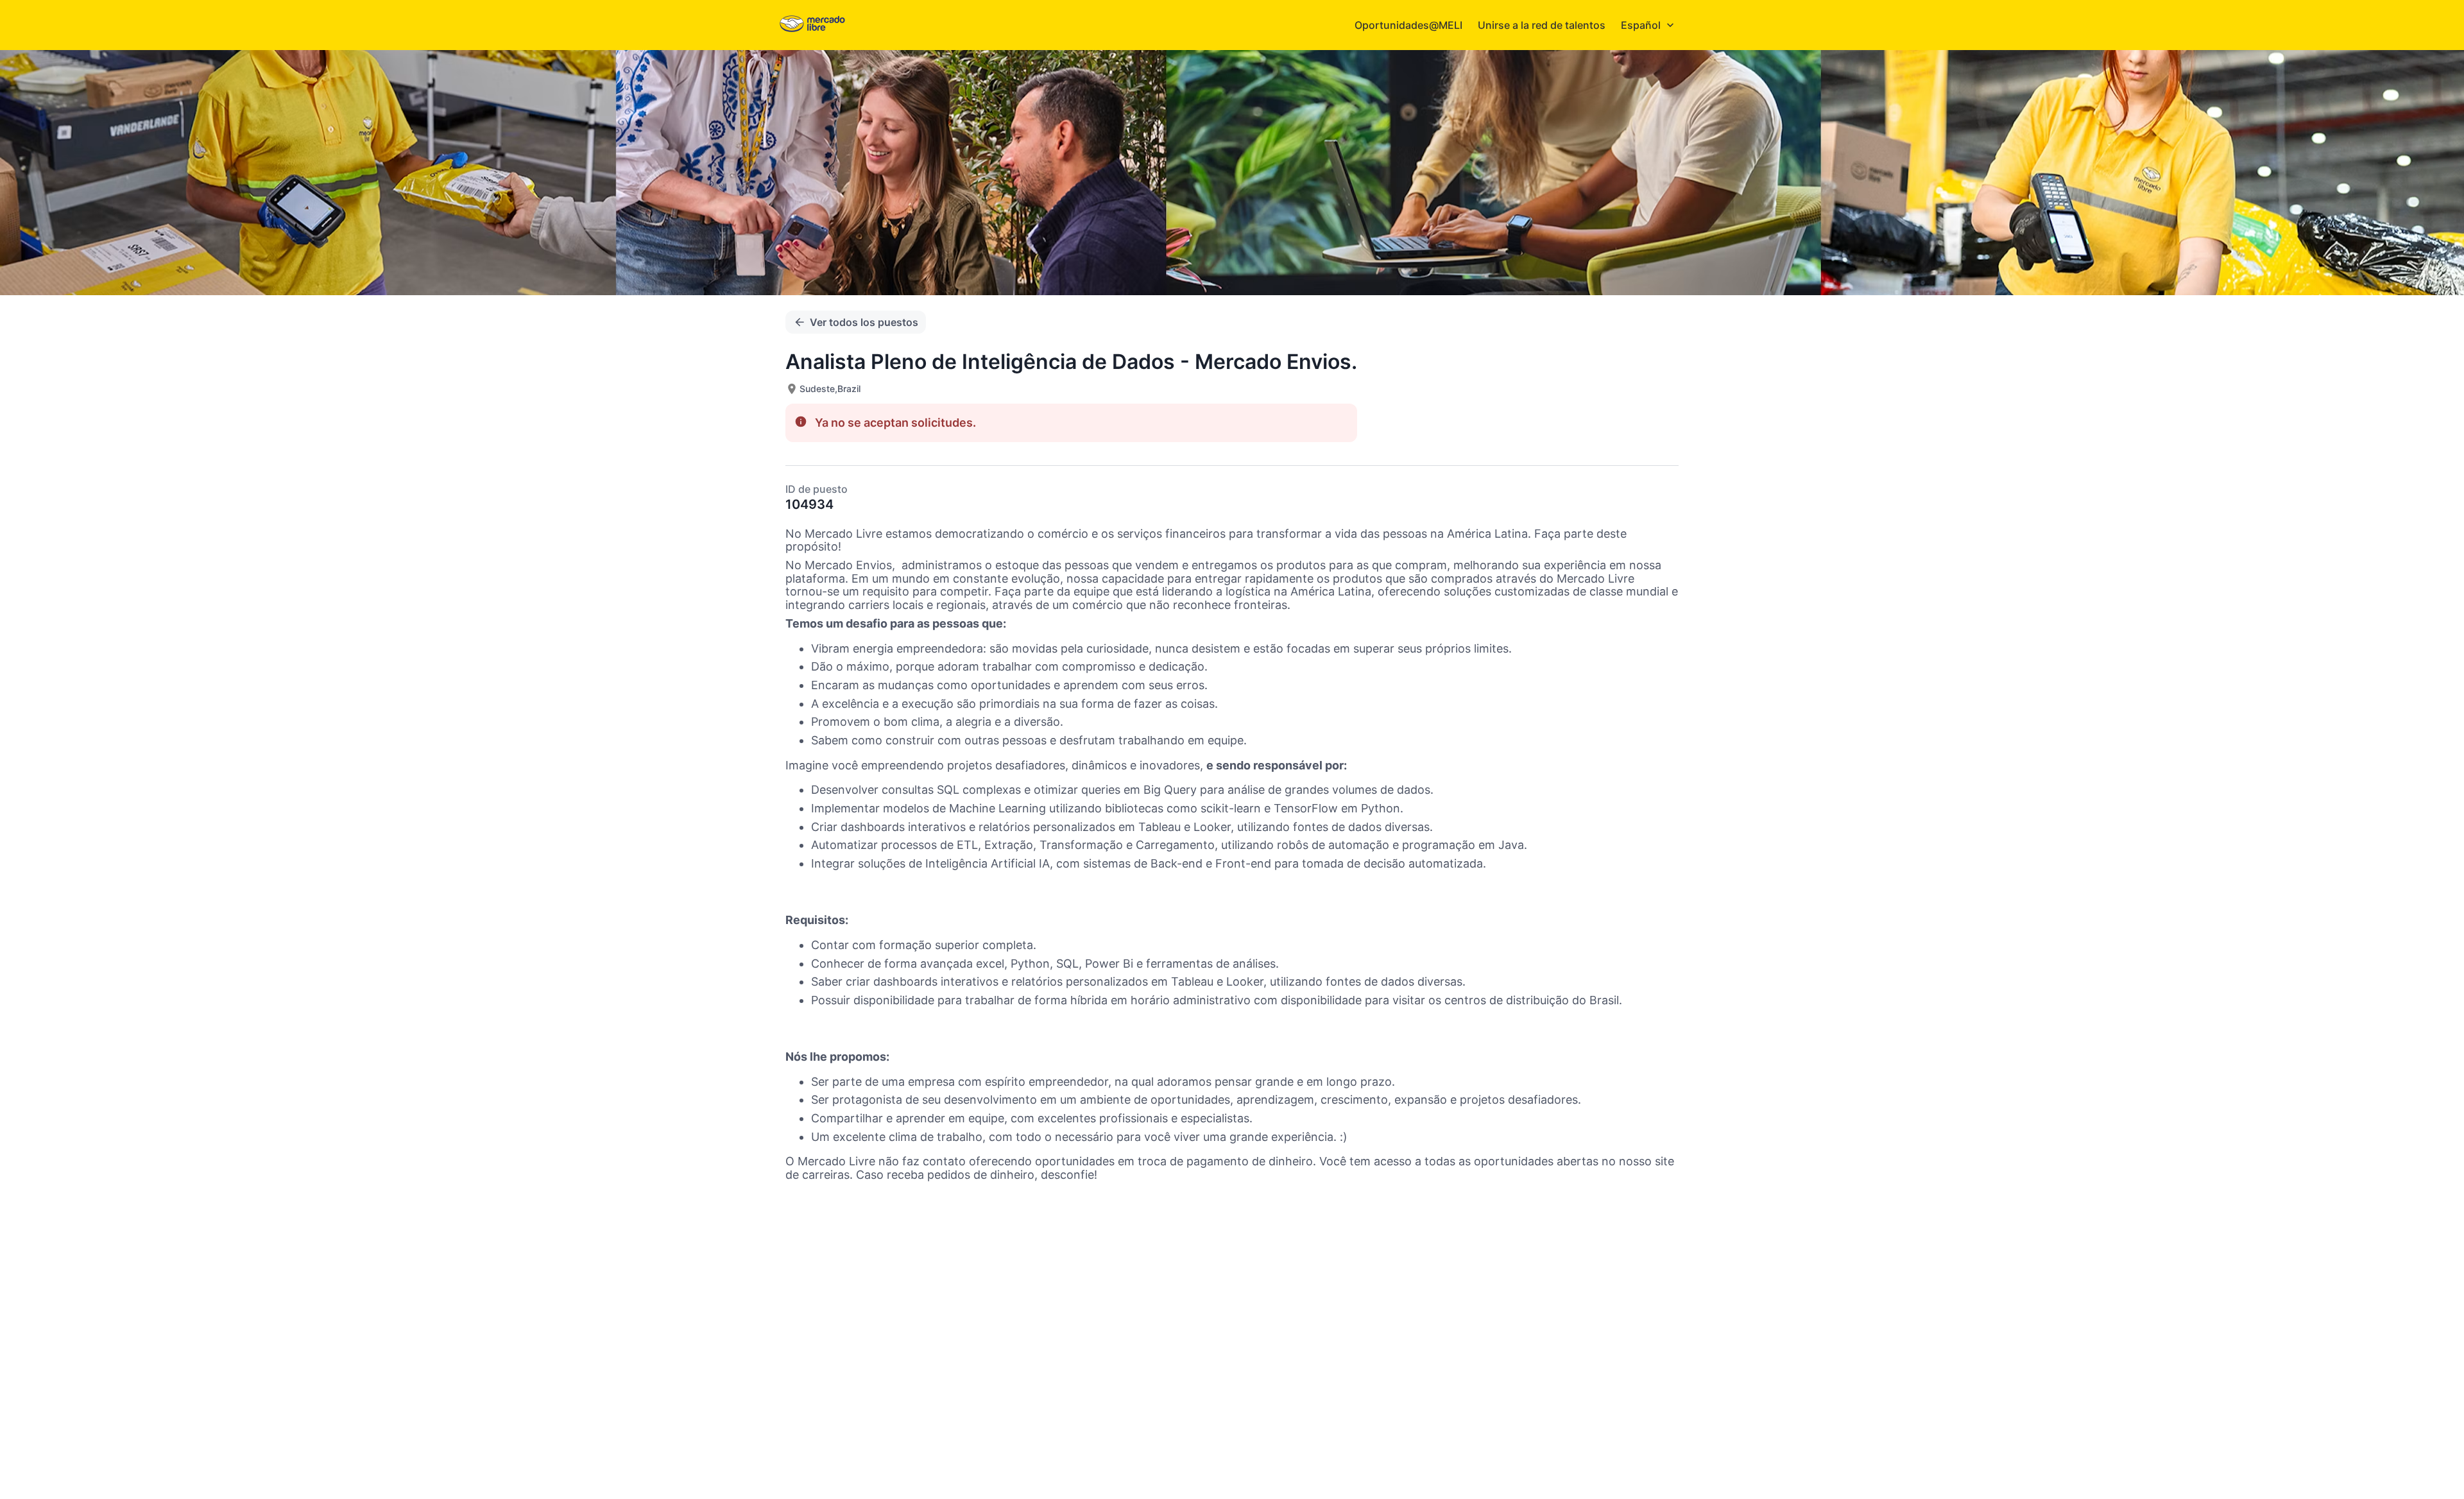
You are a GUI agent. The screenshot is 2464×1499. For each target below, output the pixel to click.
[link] (812, 25)
